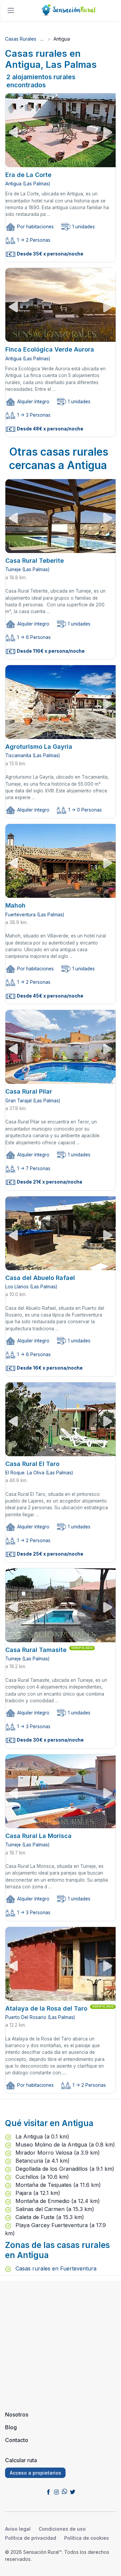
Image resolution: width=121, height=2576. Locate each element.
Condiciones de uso (62, 2529)
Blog (11, 2427)
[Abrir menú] (11, 10)
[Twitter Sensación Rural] (73, 2491)
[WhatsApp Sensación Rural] (65, 2491)
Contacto (17, 2440)
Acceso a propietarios (35, 2473)
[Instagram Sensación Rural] (56, 2491)
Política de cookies (87, 2538)
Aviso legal (18, 2529)
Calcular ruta (21, 2460)
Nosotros (17, 2414)
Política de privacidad (31, 2538)
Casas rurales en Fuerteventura (55, 2268)
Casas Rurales (21, 39)
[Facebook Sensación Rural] (48, 2491)
